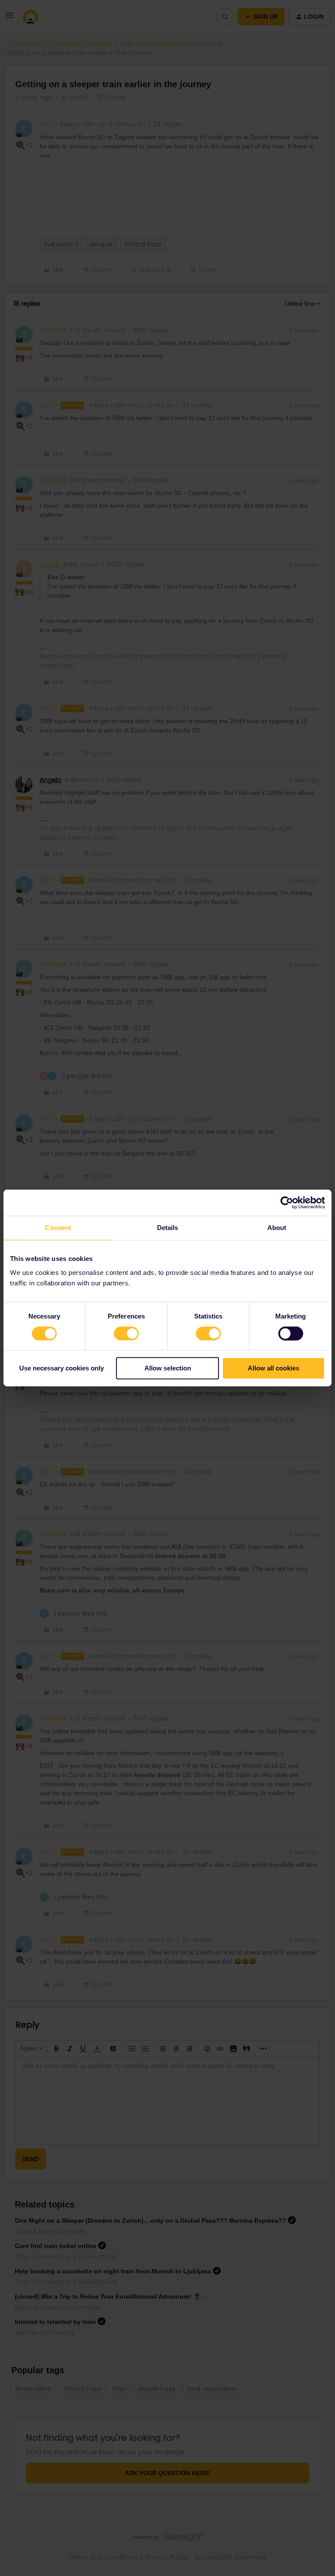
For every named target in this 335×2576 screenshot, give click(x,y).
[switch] (126, 1333)
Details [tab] (168, 1228)
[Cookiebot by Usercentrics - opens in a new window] (287, 1203)
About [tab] (277, 1228)
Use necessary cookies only (62, 1368)
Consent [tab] (58, 1228)
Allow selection (168, 1368)
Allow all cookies (273, 1368)
